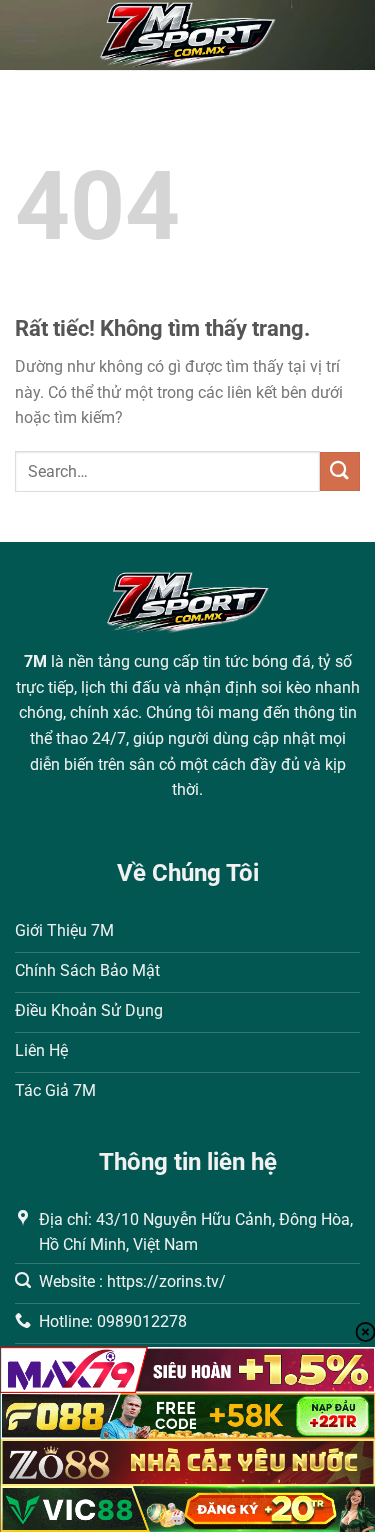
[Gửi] (340, 471)
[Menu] (27, 34)
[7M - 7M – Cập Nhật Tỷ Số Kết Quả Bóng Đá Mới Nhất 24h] (187, 35)
